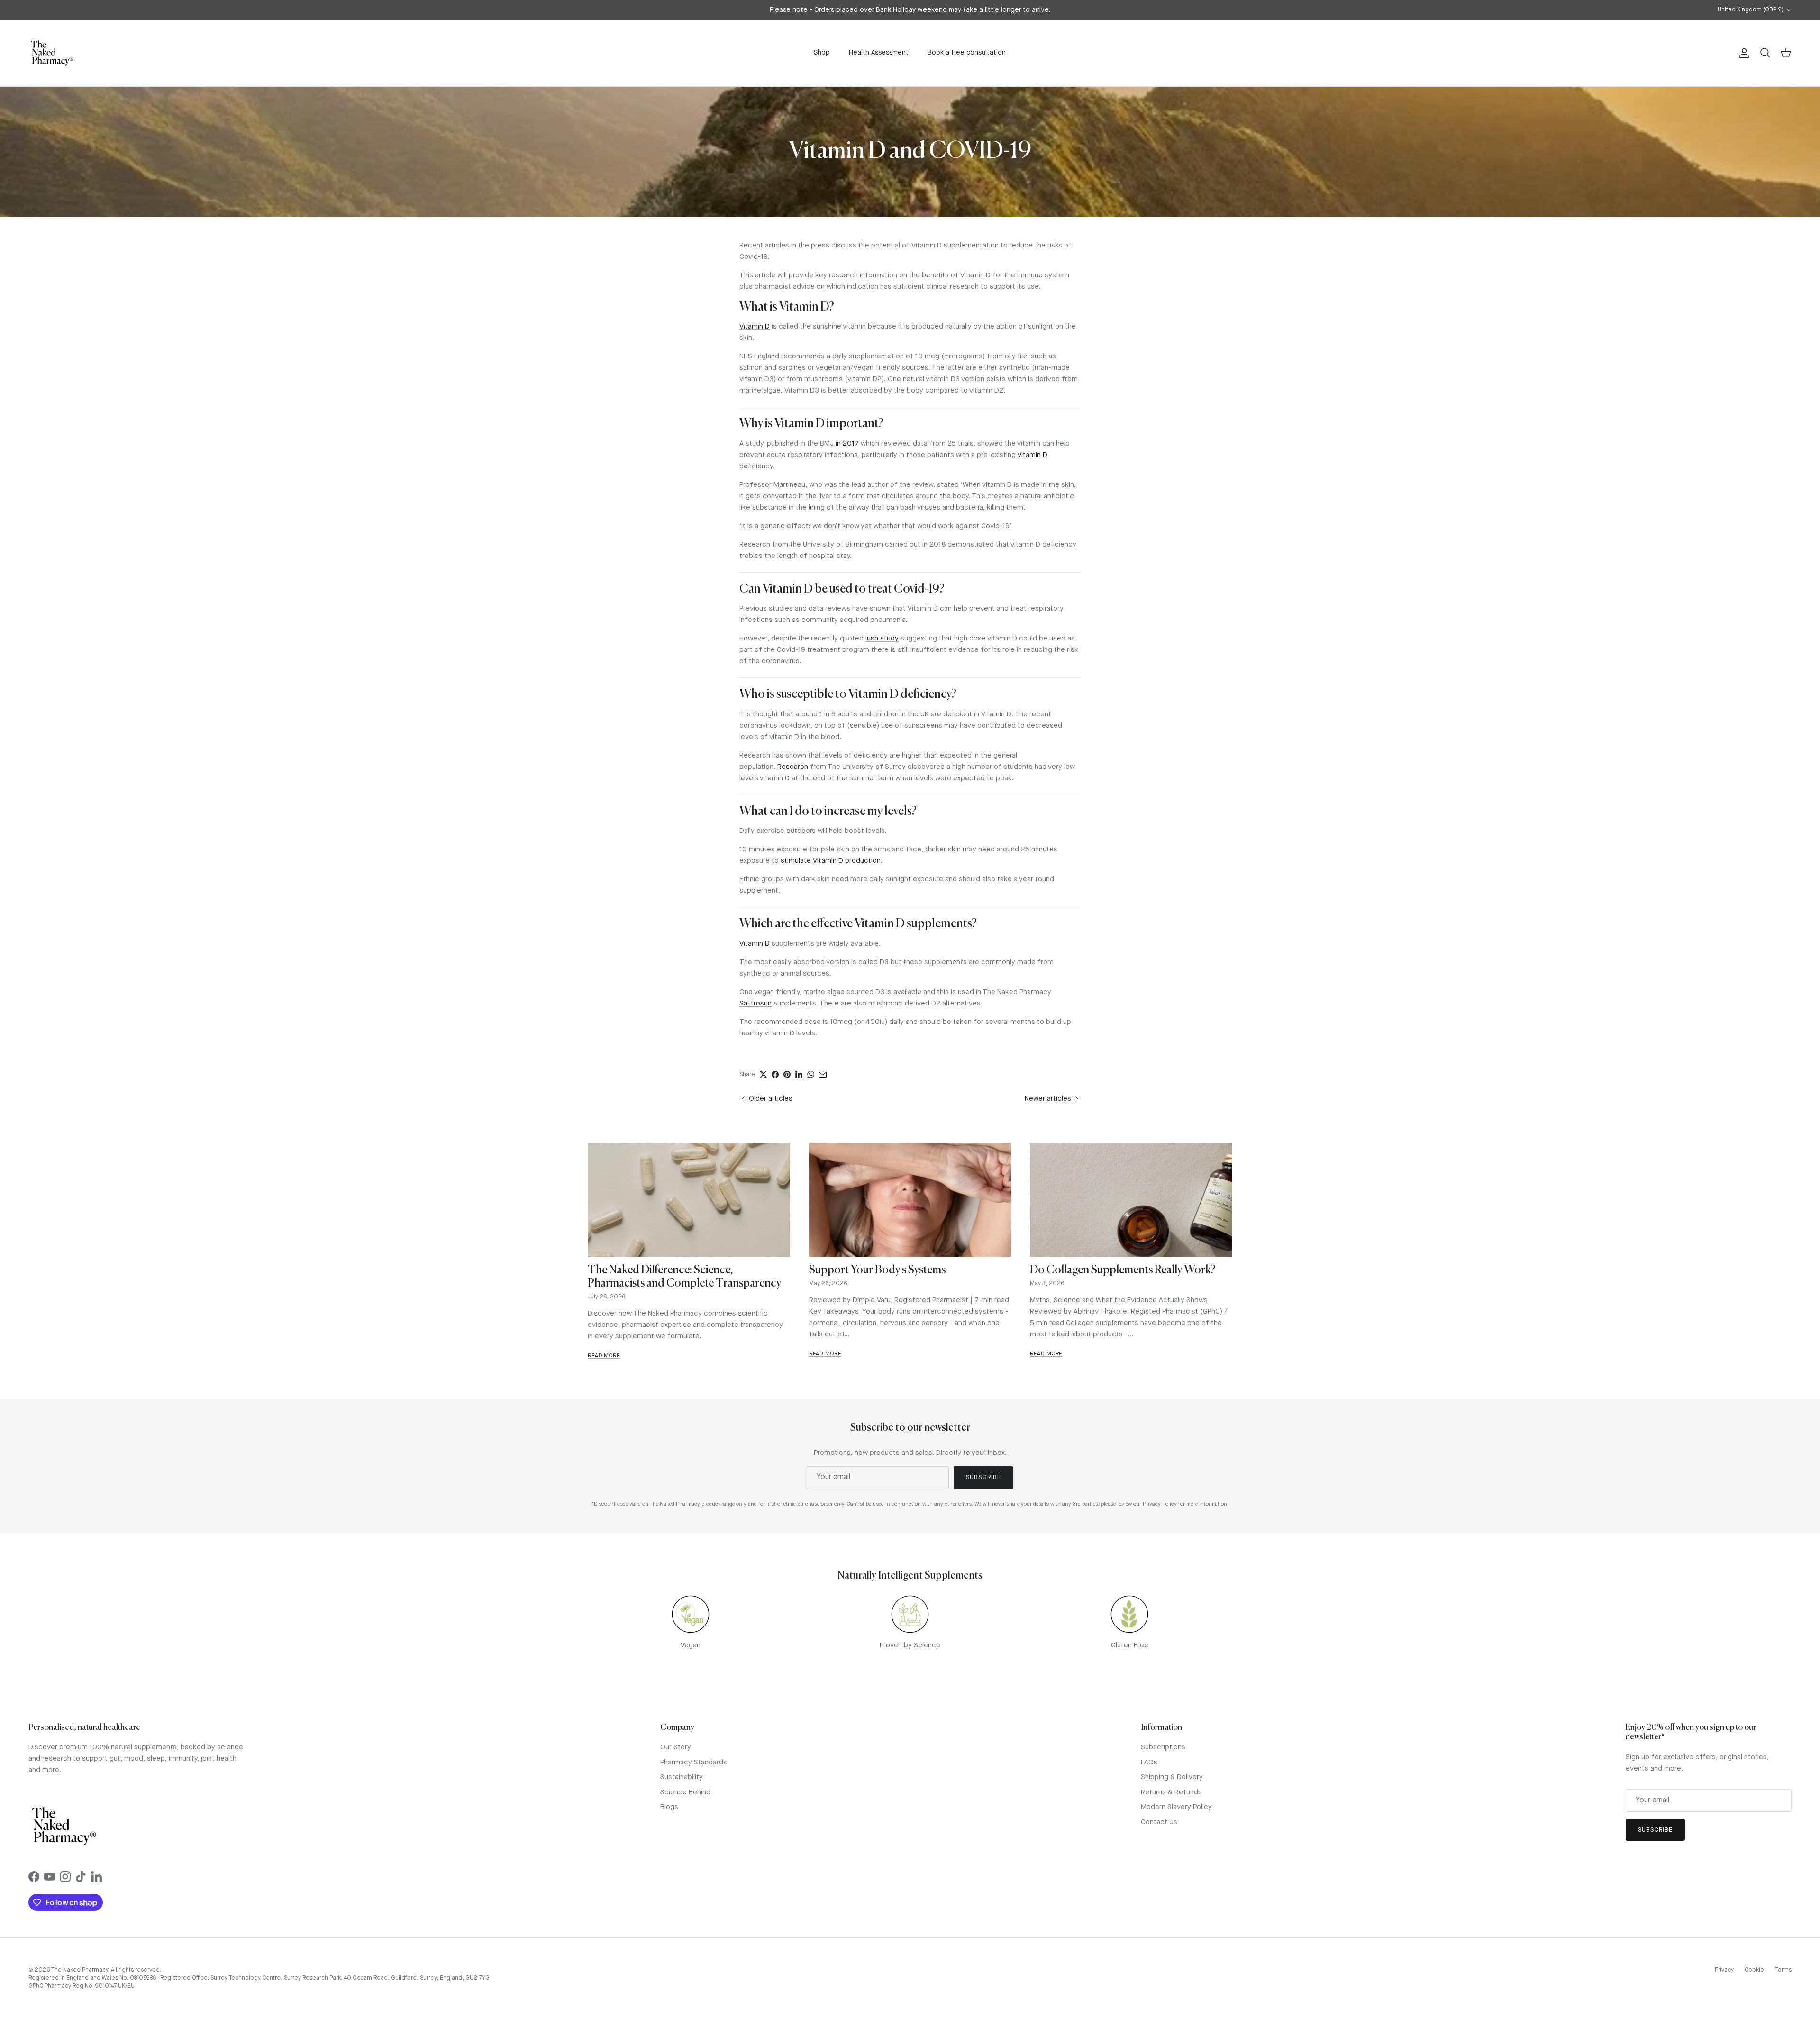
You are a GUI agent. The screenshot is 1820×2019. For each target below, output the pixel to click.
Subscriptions (1163, 1748)
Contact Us (1159, 1823)
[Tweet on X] (763, 1074)
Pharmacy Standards (694, 1763)
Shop (822, 53)
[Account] (1742, 53)
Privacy (1724, 1970)
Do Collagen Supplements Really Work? (1123, 1270)
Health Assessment (879, 53)
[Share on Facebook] (775, 1074)
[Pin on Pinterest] (787, 1074)
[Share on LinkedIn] (799, 1074)
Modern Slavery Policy (1176, 1807)
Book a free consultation (967, 53)
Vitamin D (755, 327)
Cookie (1754, 1970)
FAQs (1149, 1763)
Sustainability (682, 1777)
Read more (604, 1356)
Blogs (669, 1807)
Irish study (882, 639)
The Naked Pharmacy (79, 1970)
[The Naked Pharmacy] (52, 53)
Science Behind (685, 1793)
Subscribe (983, 1477)
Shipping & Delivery (1172, 1777)
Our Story (676, 1748)
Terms (1783, 1970)
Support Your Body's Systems (877, 1270)
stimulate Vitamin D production (831, 861)
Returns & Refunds (1171, 1793)
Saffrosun (755, 1004)
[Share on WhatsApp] (811, 1074)
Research (793, 767)
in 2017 (847, 444)
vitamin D (1033, 455)
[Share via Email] (823, 1075)
